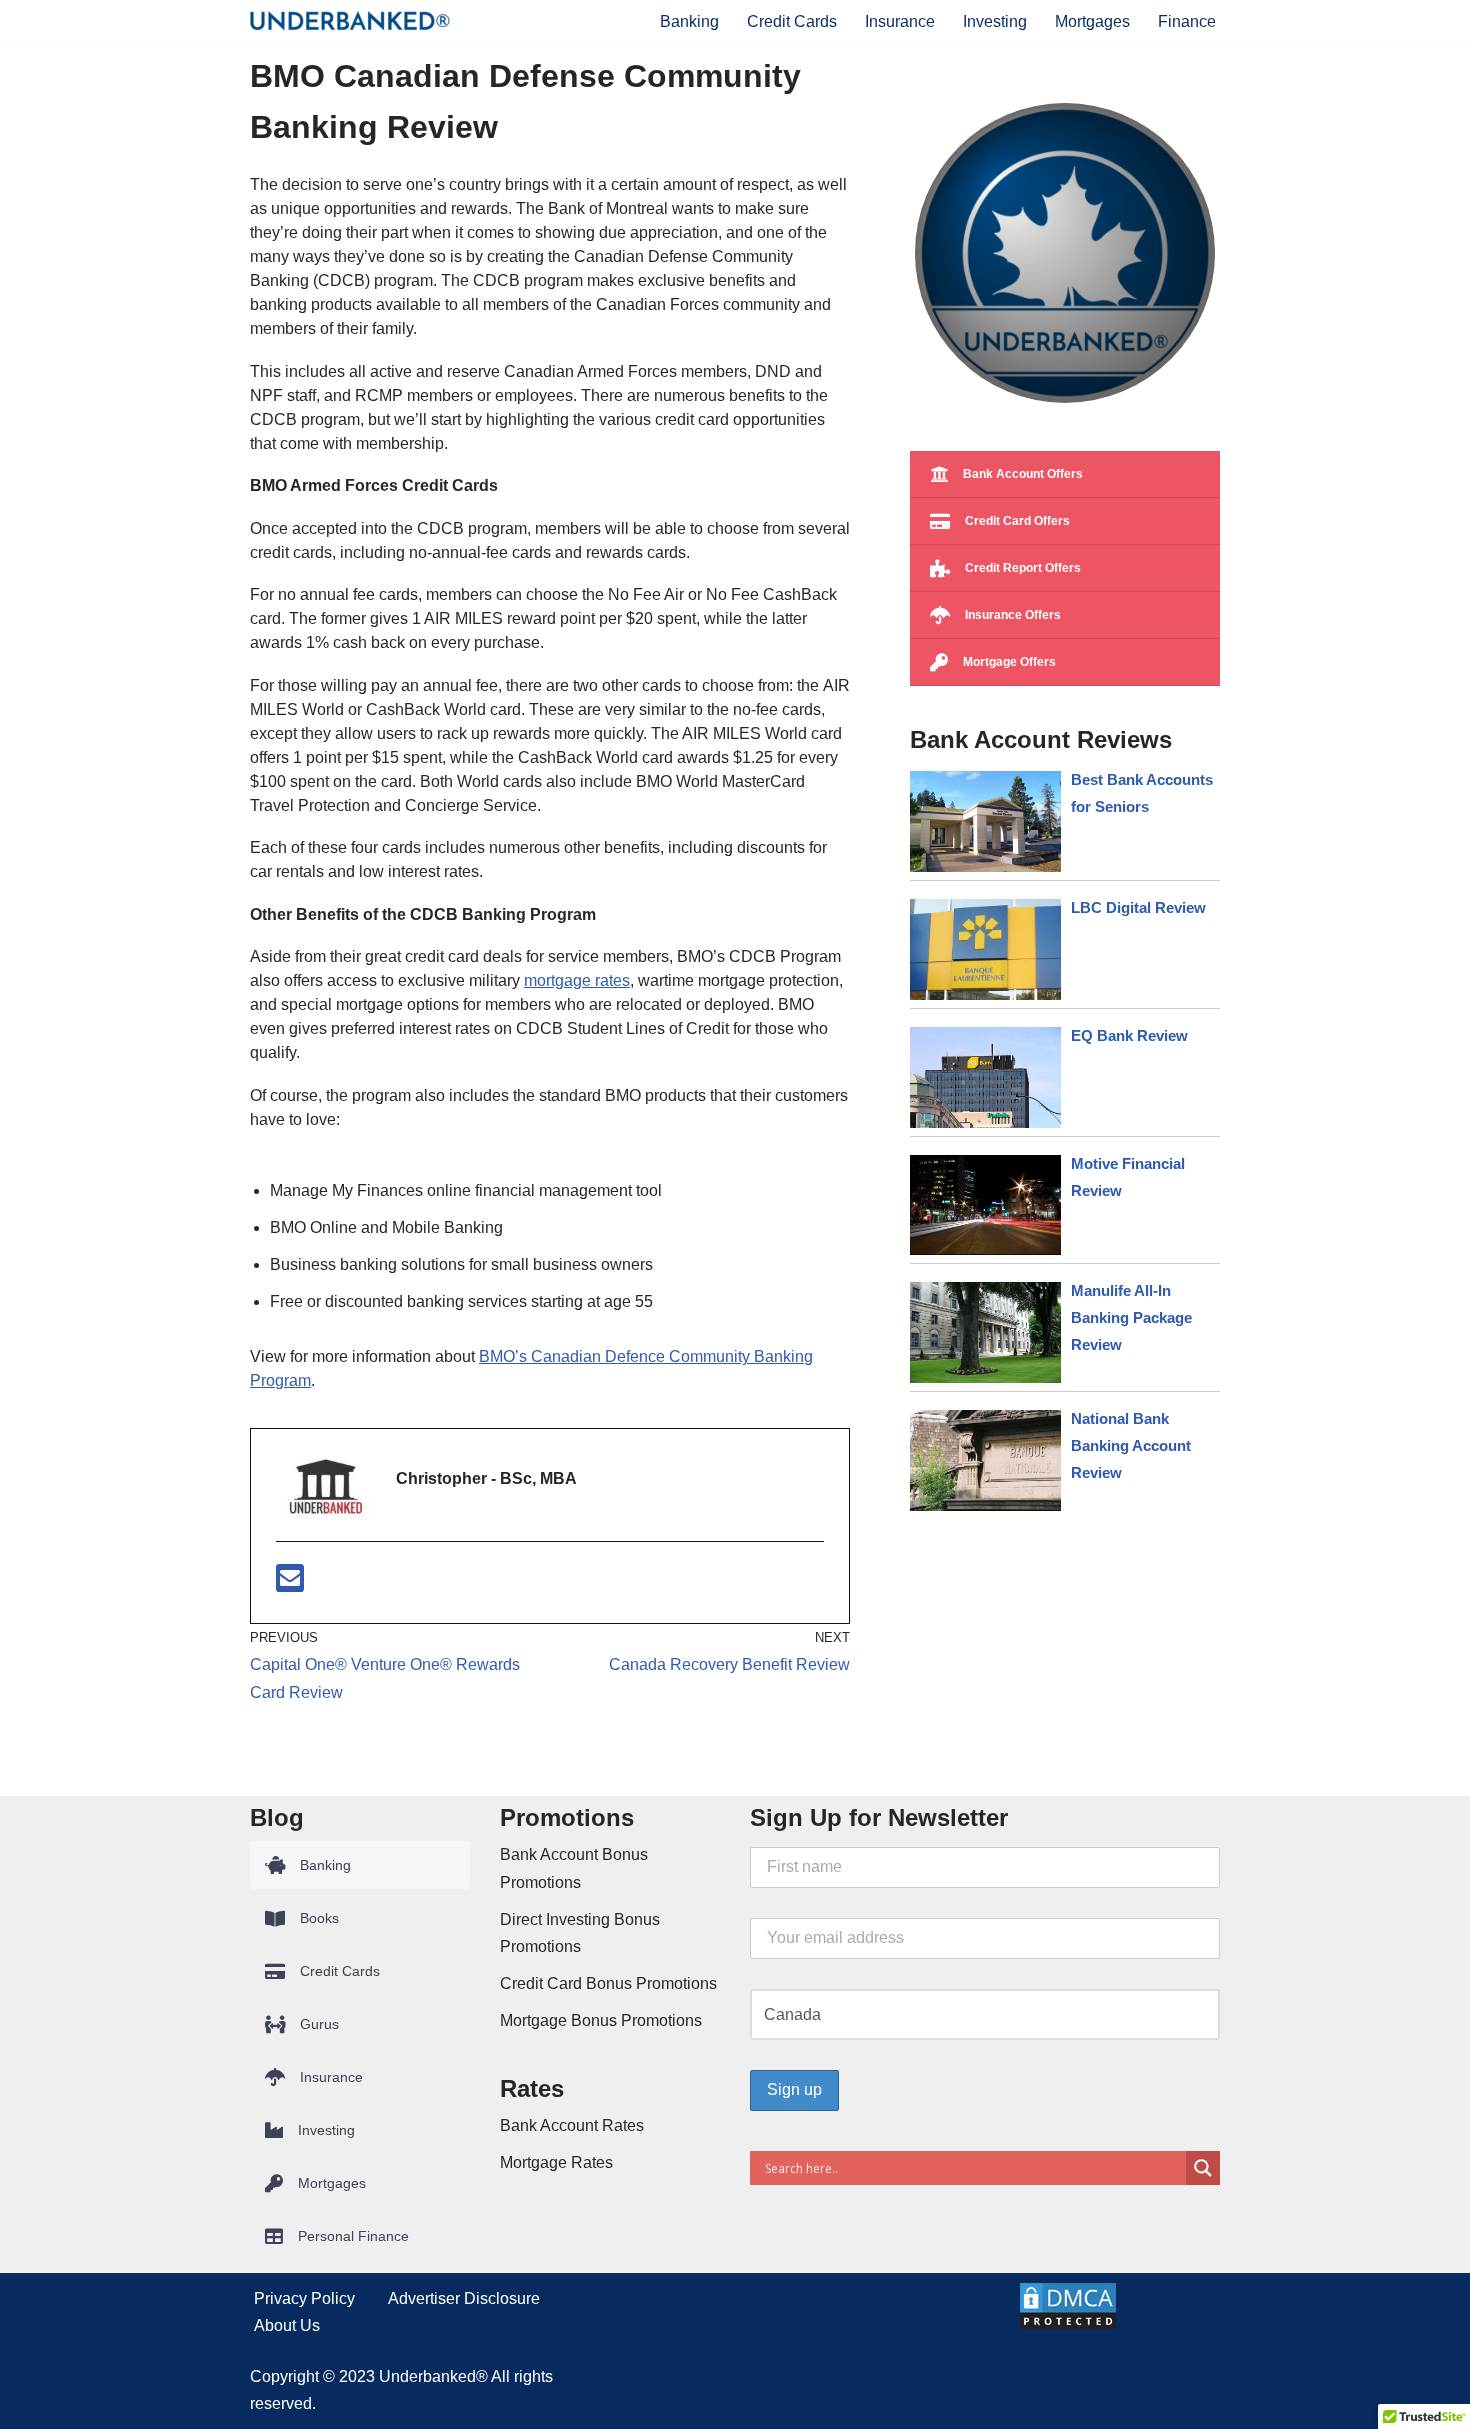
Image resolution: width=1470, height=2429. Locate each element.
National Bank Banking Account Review (1131, 1445)
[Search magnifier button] (1203, 2168)
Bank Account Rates (572, 2125)
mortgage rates (577, 980)
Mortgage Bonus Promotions (601, 2020)
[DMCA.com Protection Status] (1068, 2325)
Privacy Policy (304, 2298)
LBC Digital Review (1138, 907)
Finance (1187, 21)
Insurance (900, 21)
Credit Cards (792, 21)
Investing (995, 21)
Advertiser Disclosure (464, 2298)
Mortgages (1092, 21)
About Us (287, 2325)
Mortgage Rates (556, 2162)
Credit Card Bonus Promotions (608, 1983)
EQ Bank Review (1129, 1035)
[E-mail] (290, 1584)
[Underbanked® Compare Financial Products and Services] (350, 21)
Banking (689, 21)
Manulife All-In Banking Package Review (1131, 1317)
